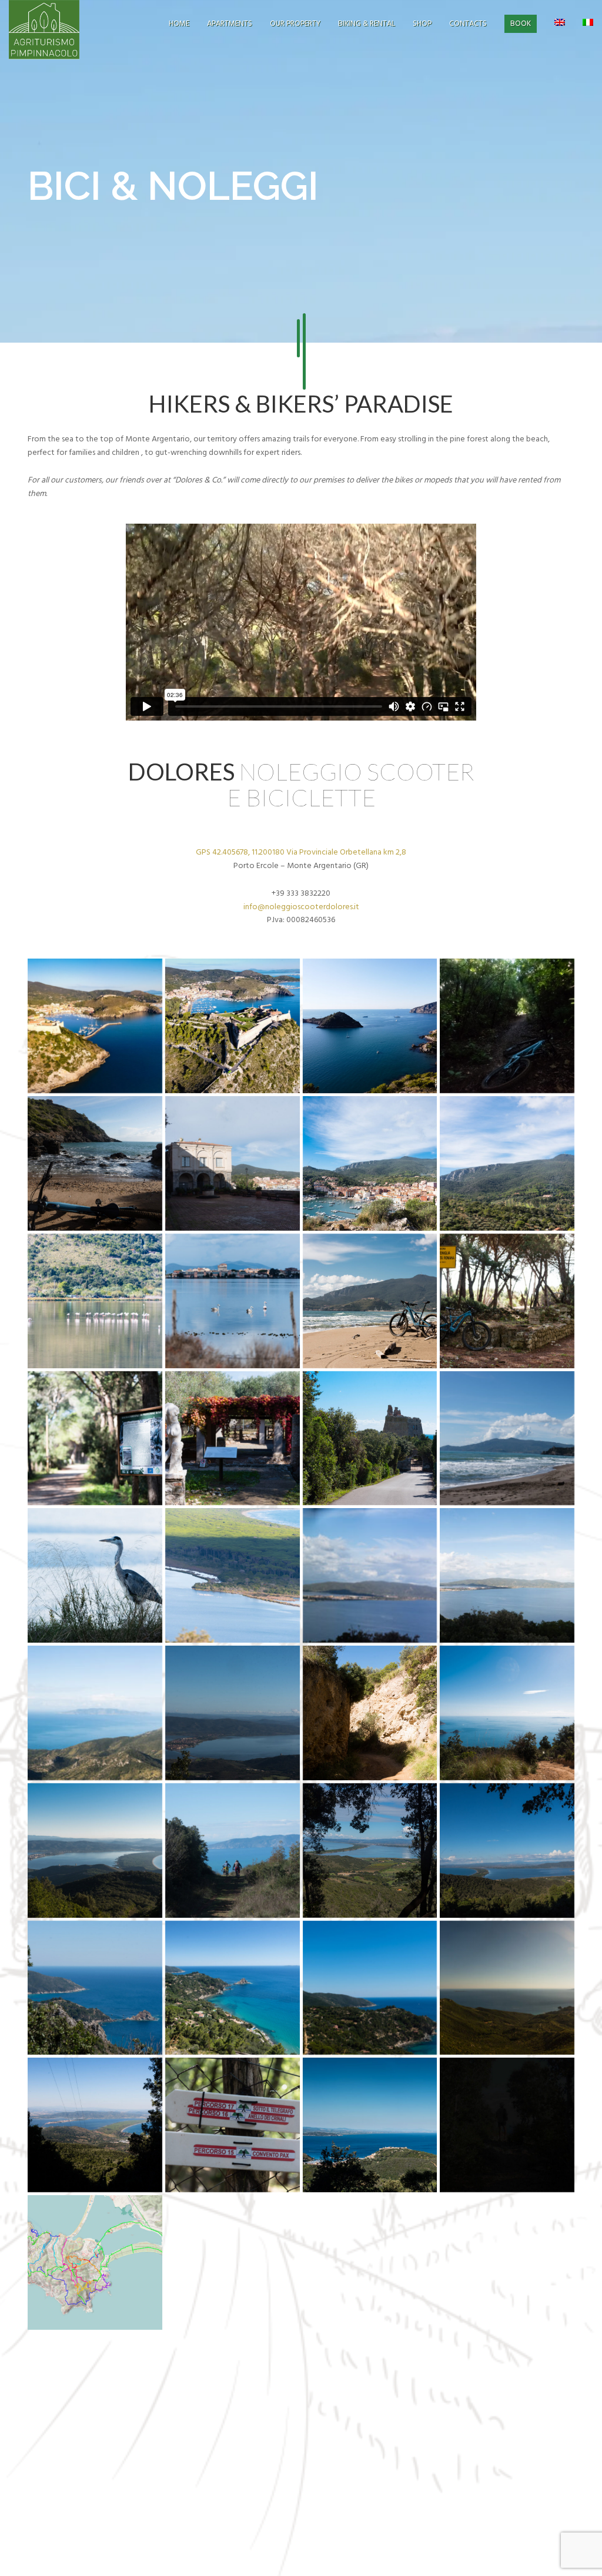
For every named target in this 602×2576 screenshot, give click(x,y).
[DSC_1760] (95, 1438)
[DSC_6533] (95, 2125)
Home (179, 24)
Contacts (468, 24)
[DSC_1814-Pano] (507, 1438)
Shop (422, 24)
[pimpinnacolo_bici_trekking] (507, 2125)
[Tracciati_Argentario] (95, 2262)
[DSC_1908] (233, 1713)
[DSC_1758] (507, 1301)
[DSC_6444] (95, 1988)
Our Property (295, 24)
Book (521, 24)
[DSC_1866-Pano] (507, 1575)
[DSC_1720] (370, 1163)
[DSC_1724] (507, 1163)
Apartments (230, 24)
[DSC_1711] (95, 1163)
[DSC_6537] (233, 2125)
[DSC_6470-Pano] (370, 1988)
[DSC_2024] (370, 1850)
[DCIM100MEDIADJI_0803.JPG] (95, 1026)
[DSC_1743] (233, 1301)
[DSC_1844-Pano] (370, 1575)
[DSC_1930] (370, 1713)
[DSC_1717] (233, 1163)
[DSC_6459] (233, 1988)
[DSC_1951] (507, 1713)
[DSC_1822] (95, 1575)
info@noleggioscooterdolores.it (301, 907)
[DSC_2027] (507, 1850)
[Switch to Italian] (588, 24)
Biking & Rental (367, 24)
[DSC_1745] (370, 1301)
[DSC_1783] (233, 1438)
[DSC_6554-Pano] (370, 2125)
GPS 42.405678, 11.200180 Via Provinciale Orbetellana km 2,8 (301, 852)
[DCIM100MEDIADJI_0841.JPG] (233, 1026)
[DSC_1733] (95, 1301)
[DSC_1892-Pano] (95, 1713)
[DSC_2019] (233, 1850)
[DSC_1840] (233, 1575)
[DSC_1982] (95, 1850)
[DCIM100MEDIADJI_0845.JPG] (370, 1026)
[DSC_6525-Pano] (507, 1988)
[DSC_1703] (507, 1026)
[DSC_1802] (370, 1438)
